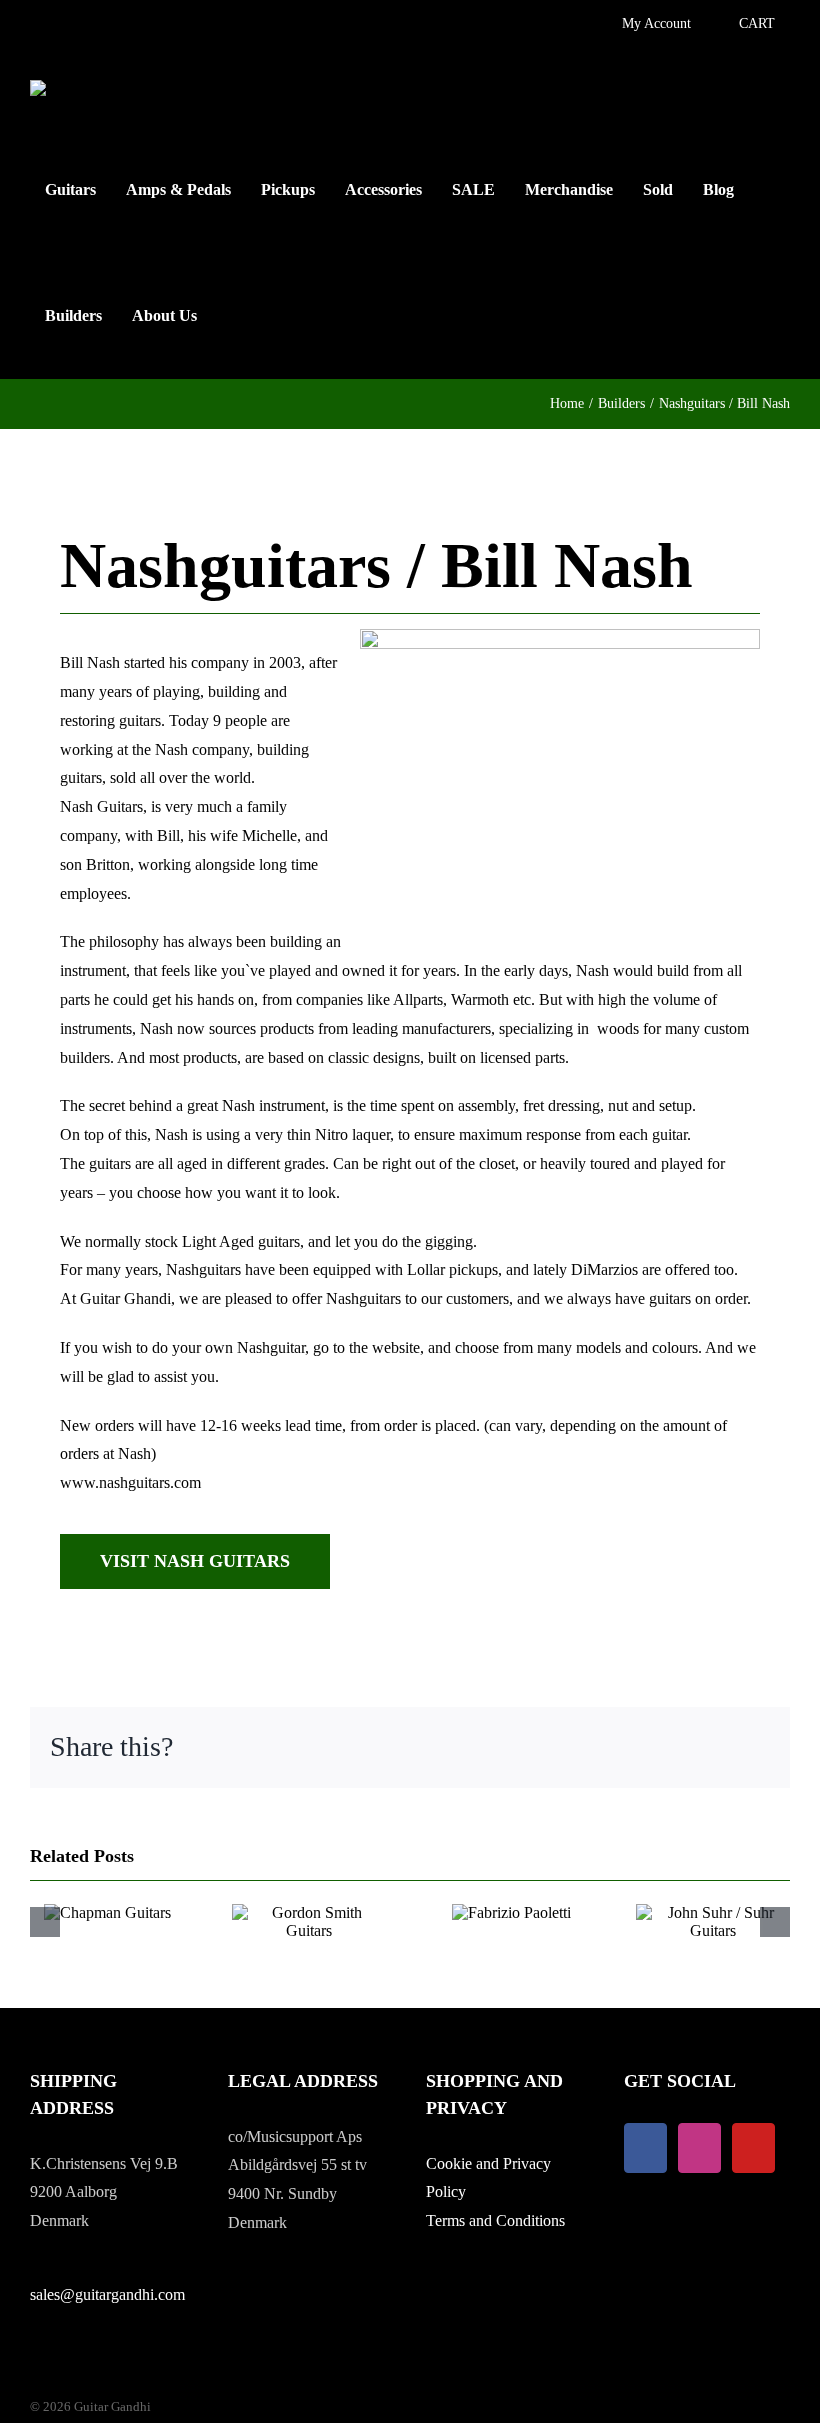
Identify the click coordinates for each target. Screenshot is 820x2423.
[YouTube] (753, 2148)
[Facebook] (645, 2148)
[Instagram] (699, 2148)
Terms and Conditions (495, 2220)
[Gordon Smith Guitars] (309, 1912)
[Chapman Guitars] (107, 1912)
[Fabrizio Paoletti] (511, 1912)
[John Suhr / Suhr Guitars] (713, 1912)
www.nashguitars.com (130, 1482)
